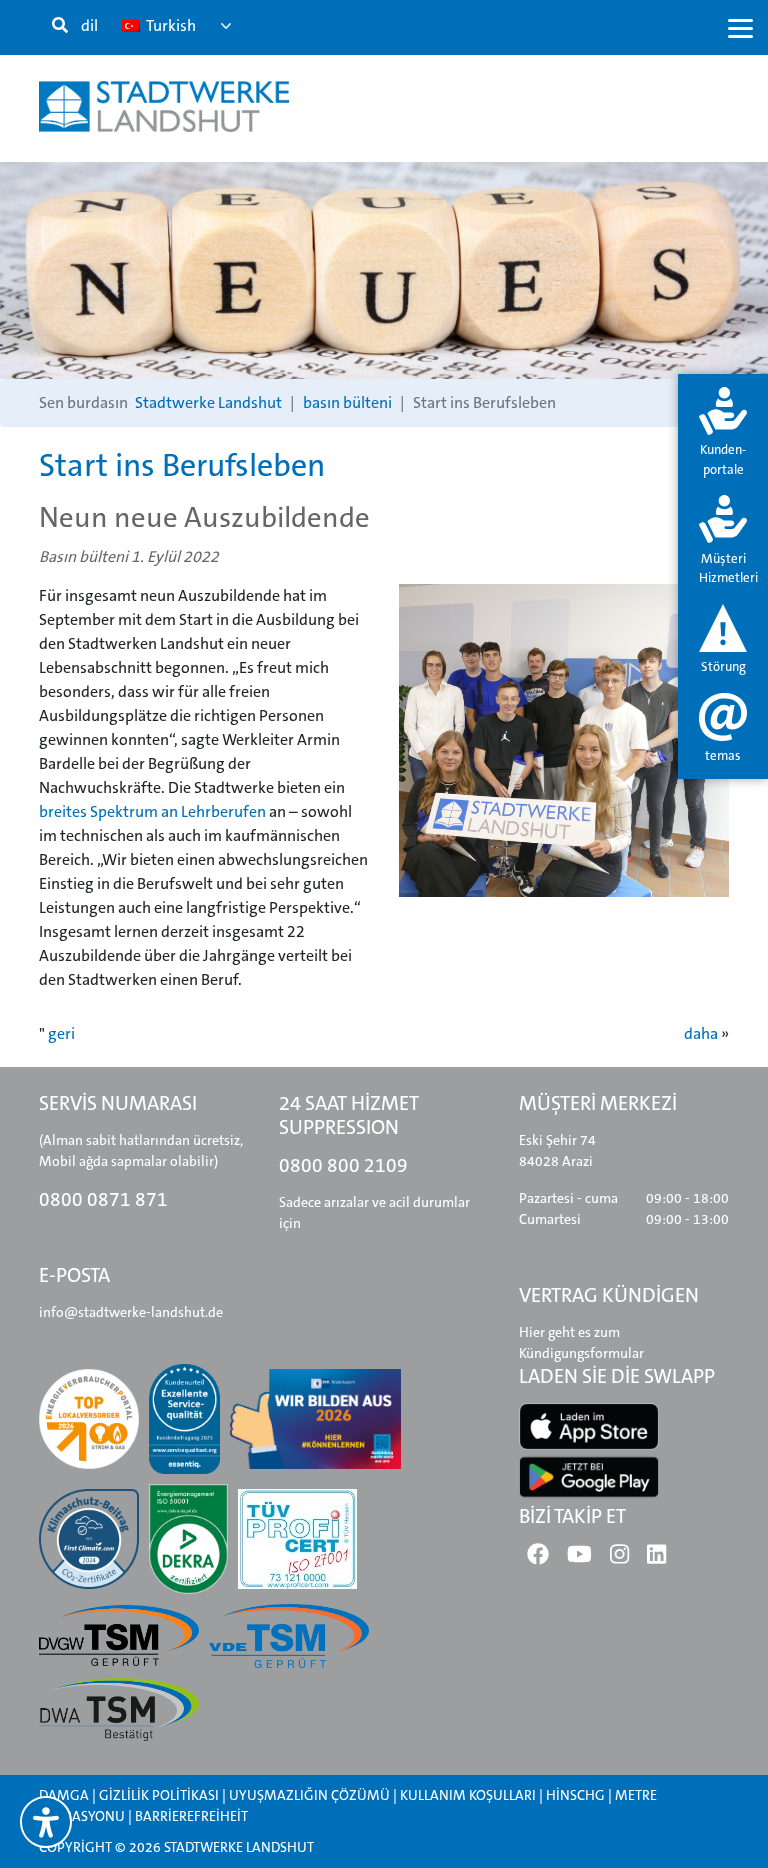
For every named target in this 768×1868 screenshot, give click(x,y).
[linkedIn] (656, 1558)
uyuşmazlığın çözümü (309, 1795)
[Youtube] (579, 1558)
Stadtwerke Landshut (208, 402)
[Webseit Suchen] (60, 26)
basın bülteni (347, 402)
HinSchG (575, 1795)
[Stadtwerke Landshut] (164, 106)
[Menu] (740, 27)
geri (61, 1033)
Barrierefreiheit (191, 1816)
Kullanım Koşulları (469, 1795)
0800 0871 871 (103, 1199)
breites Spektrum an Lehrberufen (152, 811)
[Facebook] (538, 1558)
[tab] (723, 433)
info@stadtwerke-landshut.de (131, 1312)
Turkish (169, 25)
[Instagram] (619, 1558)
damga (64, 1795)
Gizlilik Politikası (159, 1795)
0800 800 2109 (343, 1165)
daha (701, 1033)
